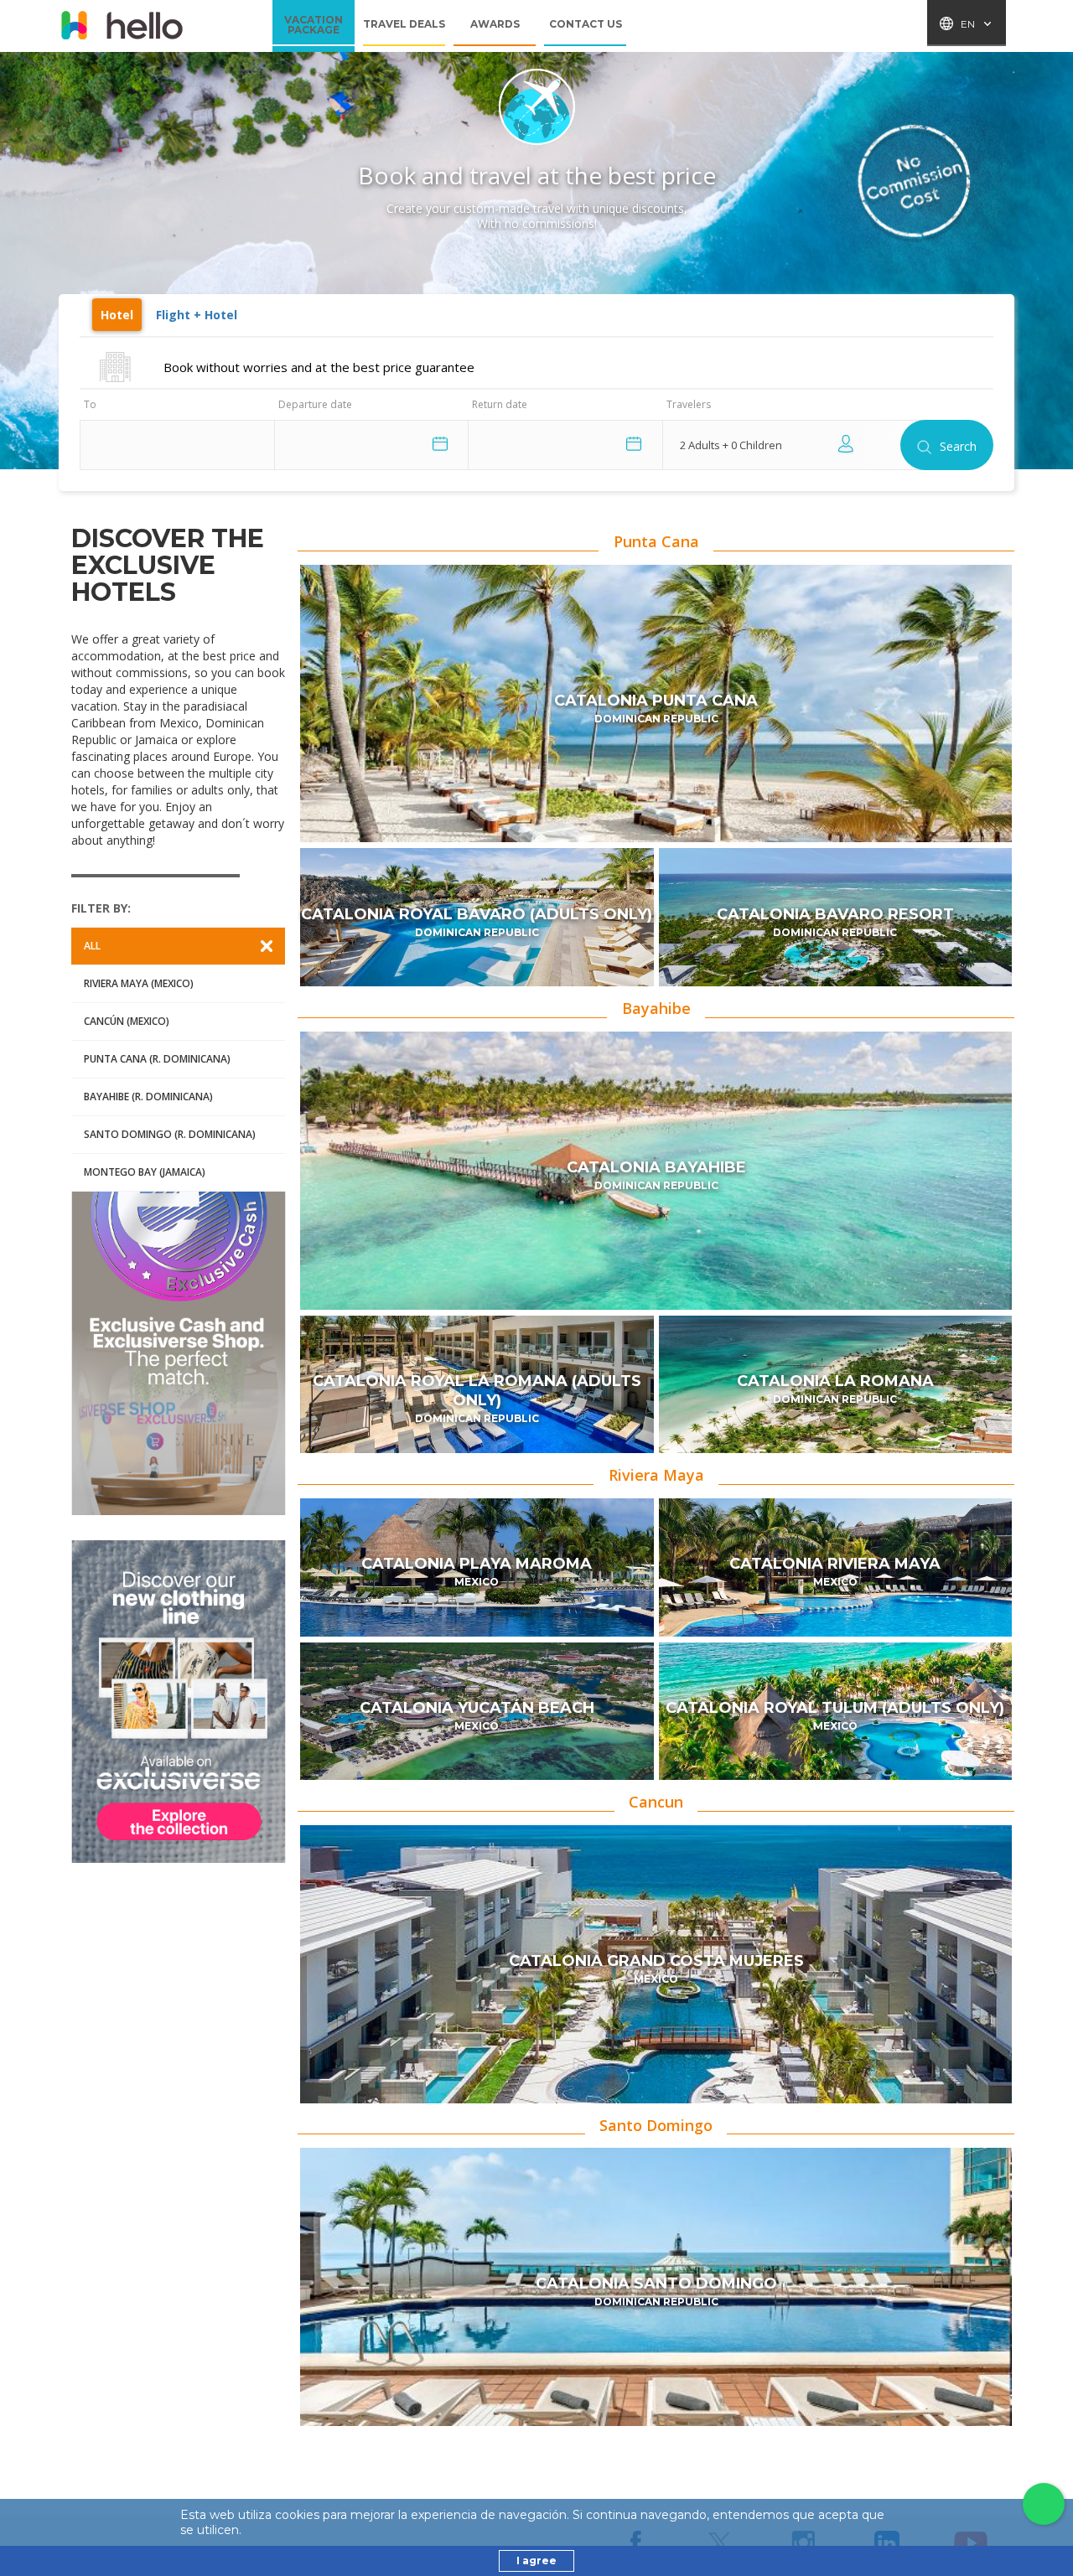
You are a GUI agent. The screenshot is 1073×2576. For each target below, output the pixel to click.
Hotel (117, 315)
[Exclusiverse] (178, 1353)
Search (958, 446)
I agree (536, 2560)
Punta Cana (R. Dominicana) (157, 1059)
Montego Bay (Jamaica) (145, 1172)
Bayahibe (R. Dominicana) (148, 1097)
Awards (495, 24)
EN (968, 24)
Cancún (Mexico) (127, 1021)
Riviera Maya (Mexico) (139, 983)
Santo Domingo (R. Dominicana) (170, 1134)
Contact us (586, 24)
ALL (92, 946)
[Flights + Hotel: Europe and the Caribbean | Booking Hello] (122, 26)
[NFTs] (178, 1702)
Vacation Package (314, 26)
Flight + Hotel (197, 315)
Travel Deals (404, 24)
